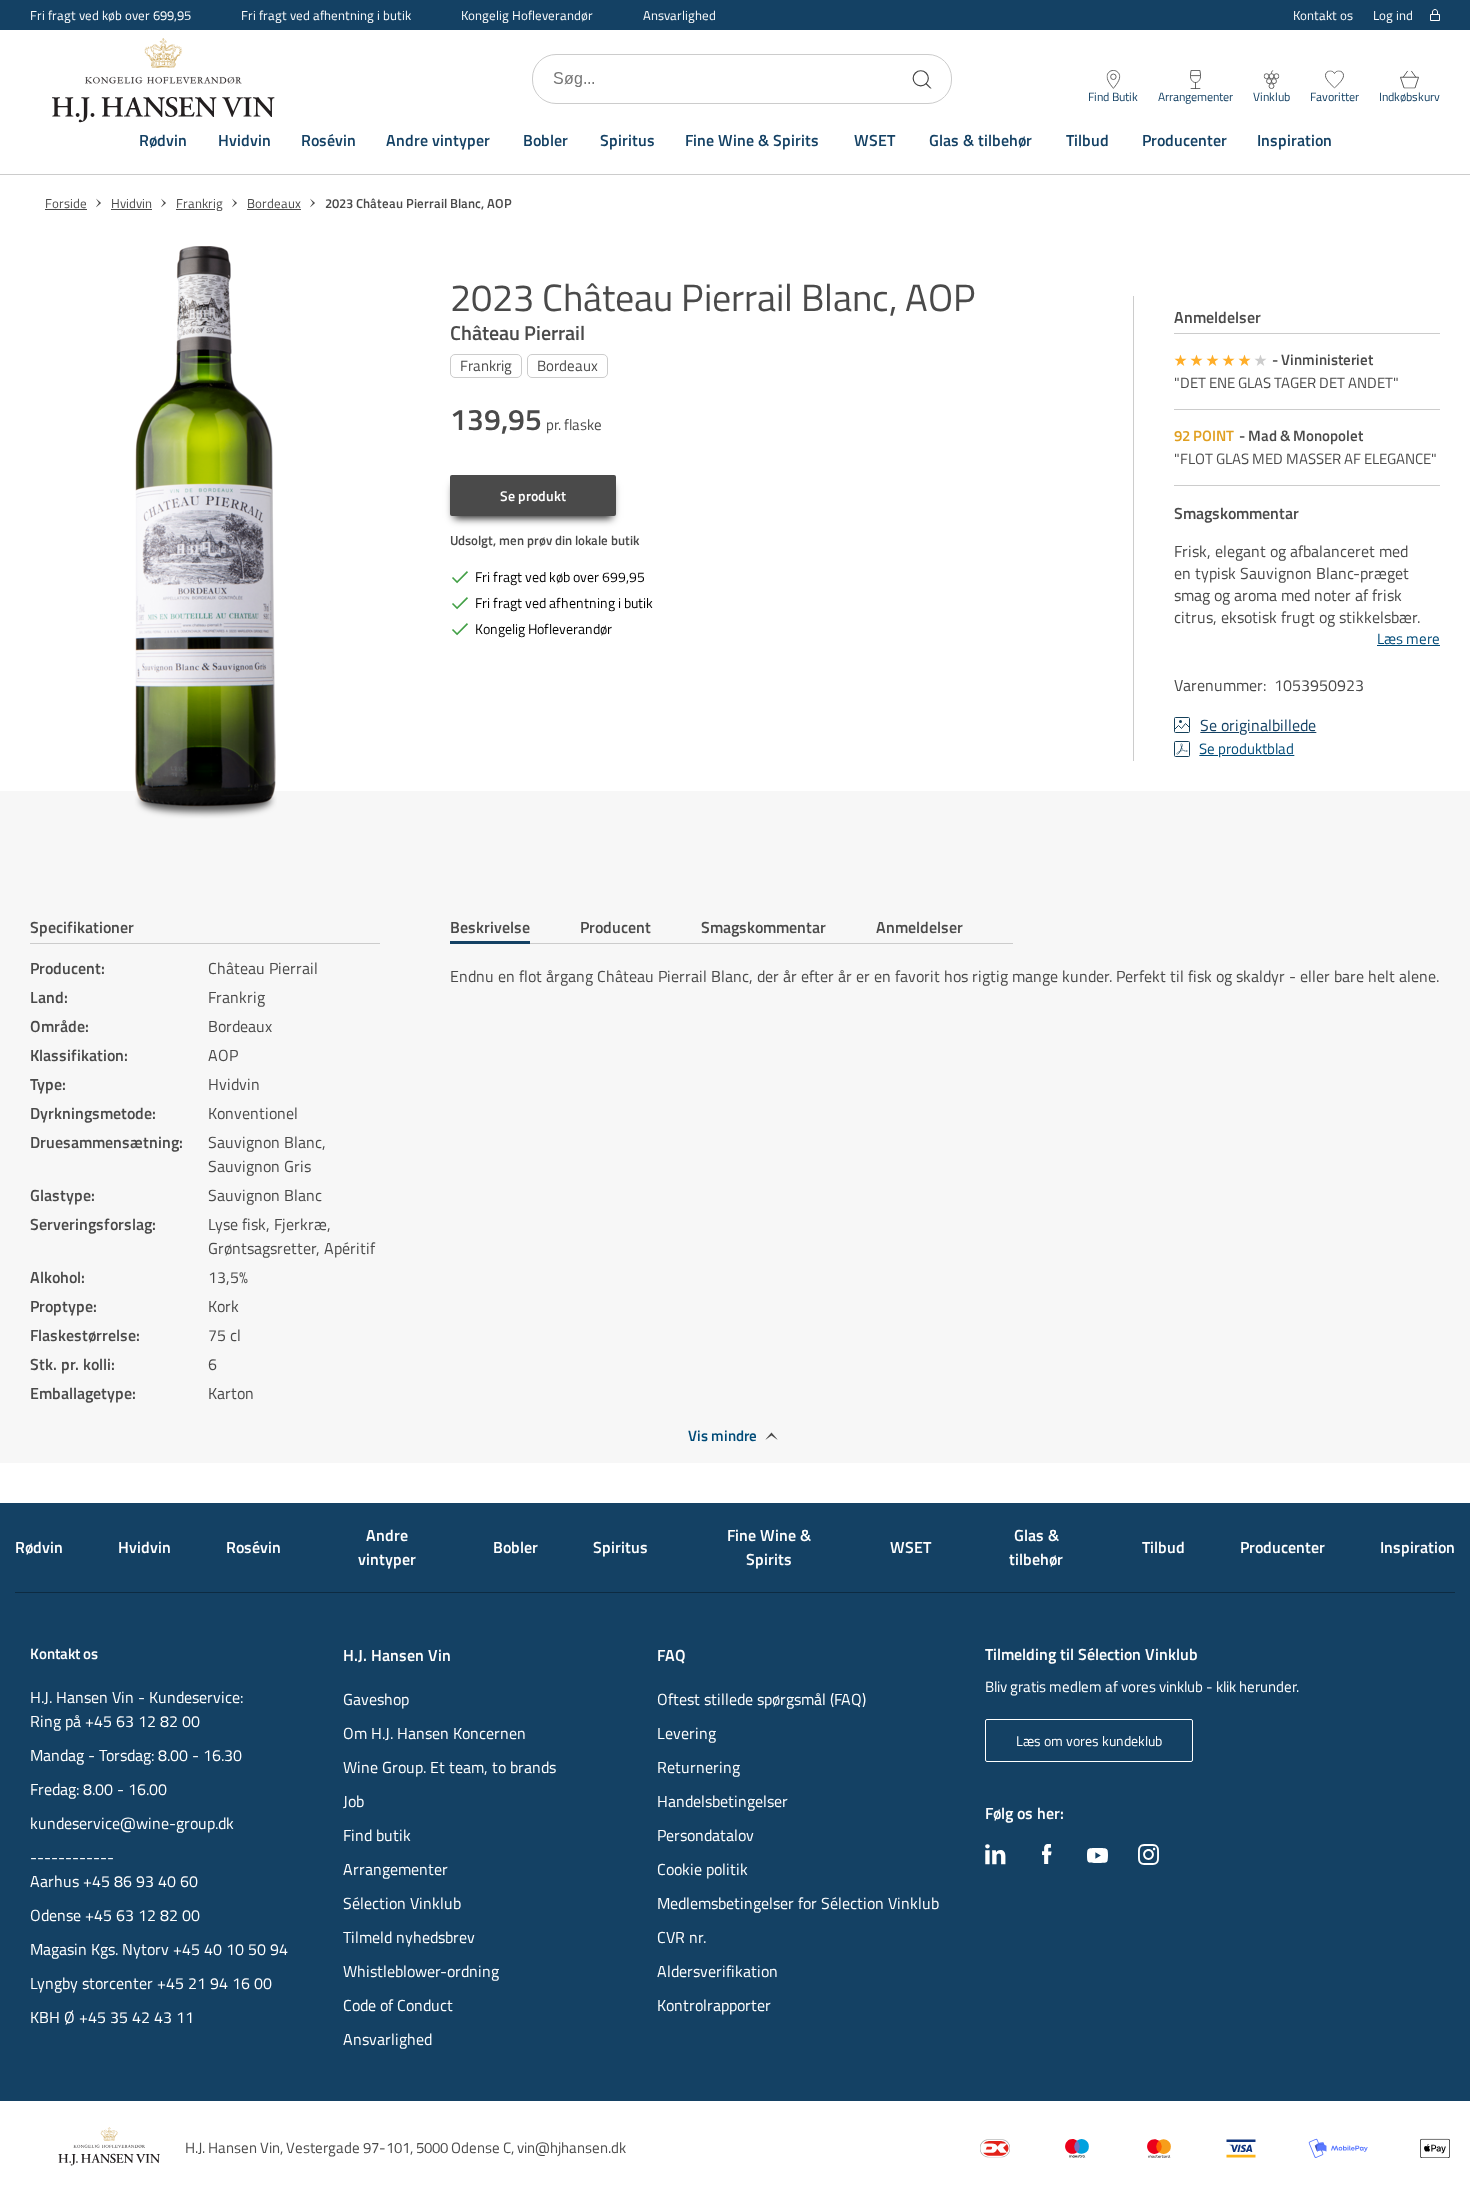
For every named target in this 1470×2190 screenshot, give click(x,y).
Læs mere (1408, 639)
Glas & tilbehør (980, 140)
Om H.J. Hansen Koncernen (434, 1733)
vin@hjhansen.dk (571, 2147)
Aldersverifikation (717, 1971)
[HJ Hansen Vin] (165, 79)
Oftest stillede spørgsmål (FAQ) (761, 1699)
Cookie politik (704, 1869)
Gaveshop (376, 1699)
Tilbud (1087, 140)
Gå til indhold (56, 22)
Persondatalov (705, 1835)
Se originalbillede (1258, 725)
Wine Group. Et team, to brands (449, 1767)
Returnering (698, 1767)
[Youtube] (1097, 1857)
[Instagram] (1148, 1859)
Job (353, 1801)
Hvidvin (244, 140)
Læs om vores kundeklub (1089, 1740)
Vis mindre (722, 1436)
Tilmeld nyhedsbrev (409, 1937)
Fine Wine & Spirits (752, 140)
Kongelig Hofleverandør (527, 15)
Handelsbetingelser (722, 1801)
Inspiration (1294, 140)
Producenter (1184, 140)
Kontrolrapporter (714, 2005)
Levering (686, 1733)
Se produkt (533, 495)
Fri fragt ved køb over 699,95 (110, 15)
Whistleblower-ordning (421, 1971)
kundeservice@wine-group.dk (132, 1823)
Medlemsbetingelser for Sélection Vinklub (798, 1903)
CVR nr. (681, 1937)
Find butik (377, 1835)
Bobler (545, 140)
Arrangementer (395, 1869)
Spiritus (627, 140)
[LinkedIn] (995, 1859)
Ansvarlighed (679, 15)
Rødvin (163, 140)
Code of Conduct (398, 2005)
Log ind (1393, 15)
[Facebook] (1047, 1859)
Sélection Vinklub (402, 1903)
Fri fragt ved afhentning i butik (326, 15)
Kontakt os (1323, 15)
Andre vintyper (438, 140)
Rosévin (328, 140)
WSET (874, 140)
